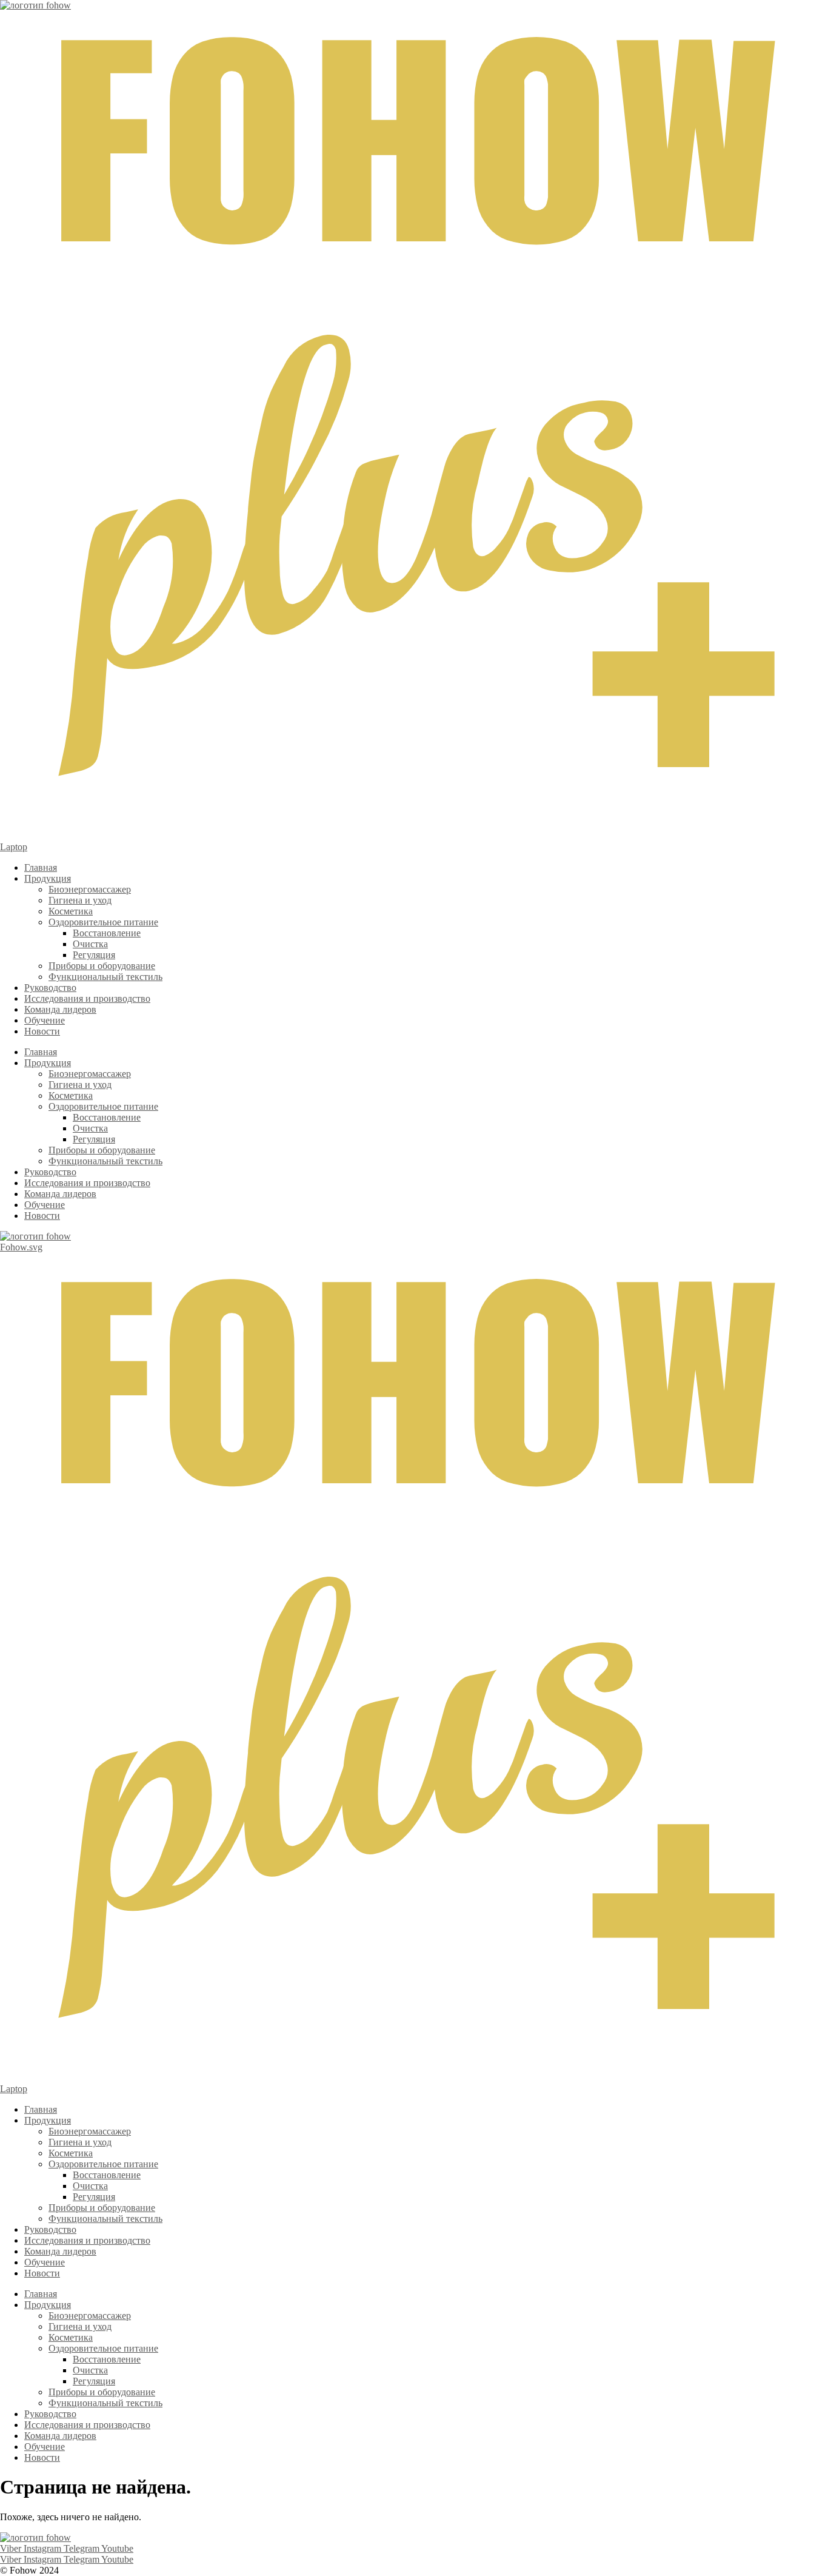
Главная (41, 867)
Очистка (90, 944)
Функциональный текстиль (105, 977)
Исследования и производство (87, 998)
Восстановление (107, 933)
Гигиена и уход (80, 900)
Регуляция (94, 955)
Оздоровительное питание (103, 922)
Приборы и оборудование (102, 966)
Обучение (45, 1020)
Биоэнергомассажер (90, 889)
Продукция (48, 878)
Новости (42, 1031)
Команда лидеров (60, 1009)
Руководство (50, 988)
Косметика (71, 911)
